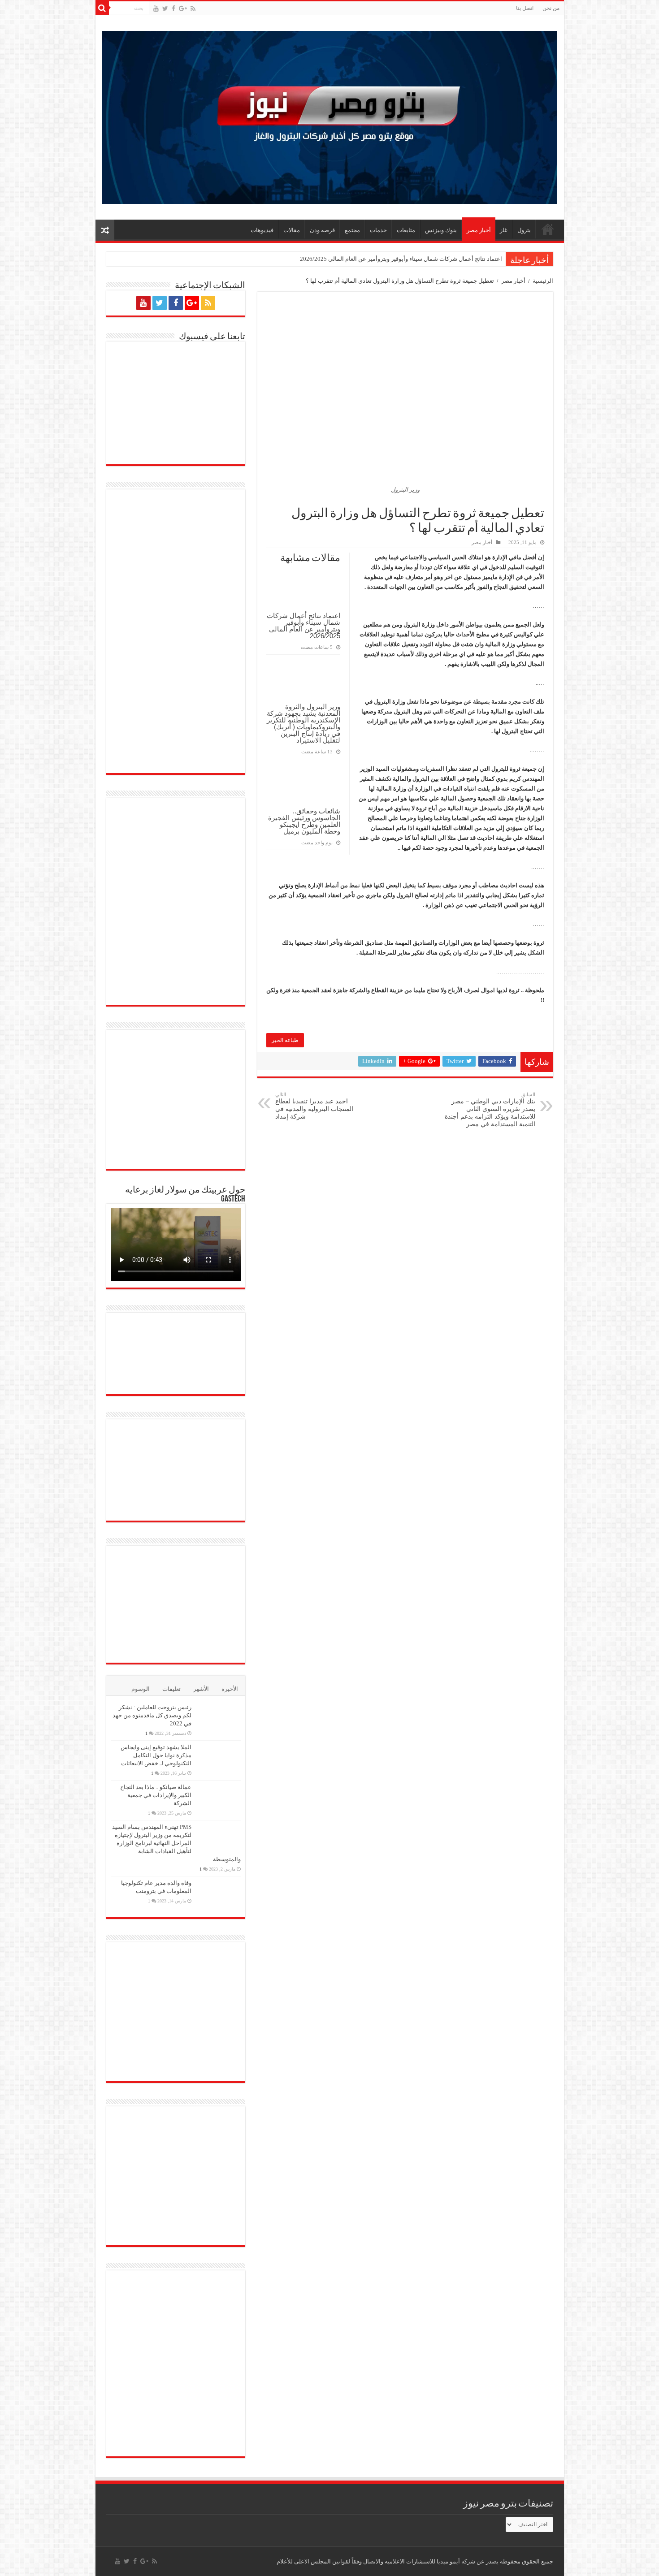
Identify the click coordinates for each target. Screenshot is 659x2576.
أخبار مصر (479, 230)
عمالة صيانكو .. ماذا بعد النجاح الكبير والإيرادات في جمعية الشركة (156, 1795)
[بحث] (102, 8)
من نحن (551, 8)
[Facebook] (173, 9)
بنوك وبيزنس (441, 230)
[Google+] (183, 9)
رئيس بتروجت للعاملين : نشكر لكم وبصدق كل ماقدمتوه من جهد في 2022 (152, 1715)
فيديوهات (262, 230)
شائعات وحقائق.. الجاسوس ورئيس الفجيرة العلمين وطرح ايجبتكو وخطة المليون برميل (304, 821)
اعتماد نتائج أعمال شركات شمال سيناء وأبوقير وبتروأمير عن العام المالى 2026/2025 (401, 259)
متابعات (406, 230)
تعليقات (171, 1689)
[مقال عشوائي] (105, 230)
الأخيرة (230, 1689)
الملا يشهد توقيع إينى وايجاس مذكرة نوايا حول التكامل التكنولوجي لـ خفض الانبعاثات (156, 1755)
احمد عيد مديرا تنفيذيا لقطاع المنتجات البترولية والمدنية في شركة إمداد (314, 1106)
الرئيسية (543, 281)
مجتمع (352, 230)
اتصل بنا (525, 8)
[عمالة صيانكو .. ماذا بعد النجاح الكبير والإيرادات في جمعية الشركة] (218, 1798)
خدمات (378, 230)
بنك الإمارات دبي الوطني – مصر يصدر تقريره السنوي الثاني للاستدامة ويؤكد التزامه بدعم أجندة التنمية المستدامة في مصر (490, 1110)
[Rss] (193, 9)
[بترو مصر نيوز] (330, 115)
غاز (504, 230)
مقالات (292, 230)
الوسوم (141, 1689)
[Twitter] (165, 9)
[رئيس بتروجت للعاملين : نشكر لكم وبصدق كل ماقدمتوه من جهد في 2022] (218, 1719)
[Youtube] (156, 9)
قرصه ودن (322, 230)
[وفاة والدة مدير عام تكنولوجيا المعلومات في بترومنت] (218, 1895)
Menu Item (548, 229)
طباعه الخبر (285, 1040)
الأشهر (201, 1689)
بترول (524, 230)
